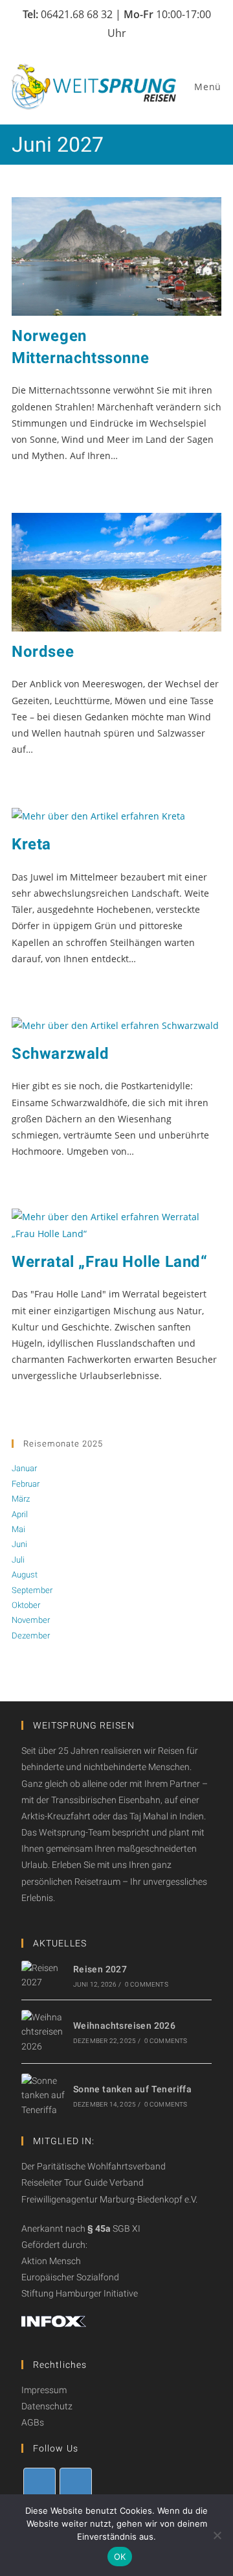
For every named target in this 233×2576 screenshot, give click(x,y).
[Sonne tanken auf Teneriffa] (43, 2095)
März (21, 1499)
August (25, 1575)
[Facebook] (39, 2484)
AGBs (33, 2422)
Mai (18, 1529)
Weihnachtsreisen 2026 (124, 2026)
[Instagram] (76, 2484)
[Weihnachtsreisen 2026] (43, 2032)
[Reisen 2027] (43, 1975)
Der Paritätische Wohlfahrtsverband (94, 2166)
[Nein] (217, 2535)
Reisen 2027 (100, 1969)
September (32, 1590)
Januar (24, 1468)
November (31, 1620)
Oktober (26, 1605)
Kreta (31, 844)
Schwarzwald (61, 1054)
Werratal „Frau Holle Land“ (110, 1262)
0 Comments (147, 1984)
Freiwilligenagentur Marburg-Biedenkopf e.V (108, 2199)
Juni (19, 1544)
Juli (18, 1560)
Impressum (44, 2390)
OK (120, 2557)
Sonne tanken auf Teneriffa (132, 2089)
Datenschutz (47, 2406)
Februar (26, 1484)
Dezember (31, 1636)
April (20, 1514)
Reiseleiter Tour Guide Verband (83, 2182)
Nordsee (43, 652)
